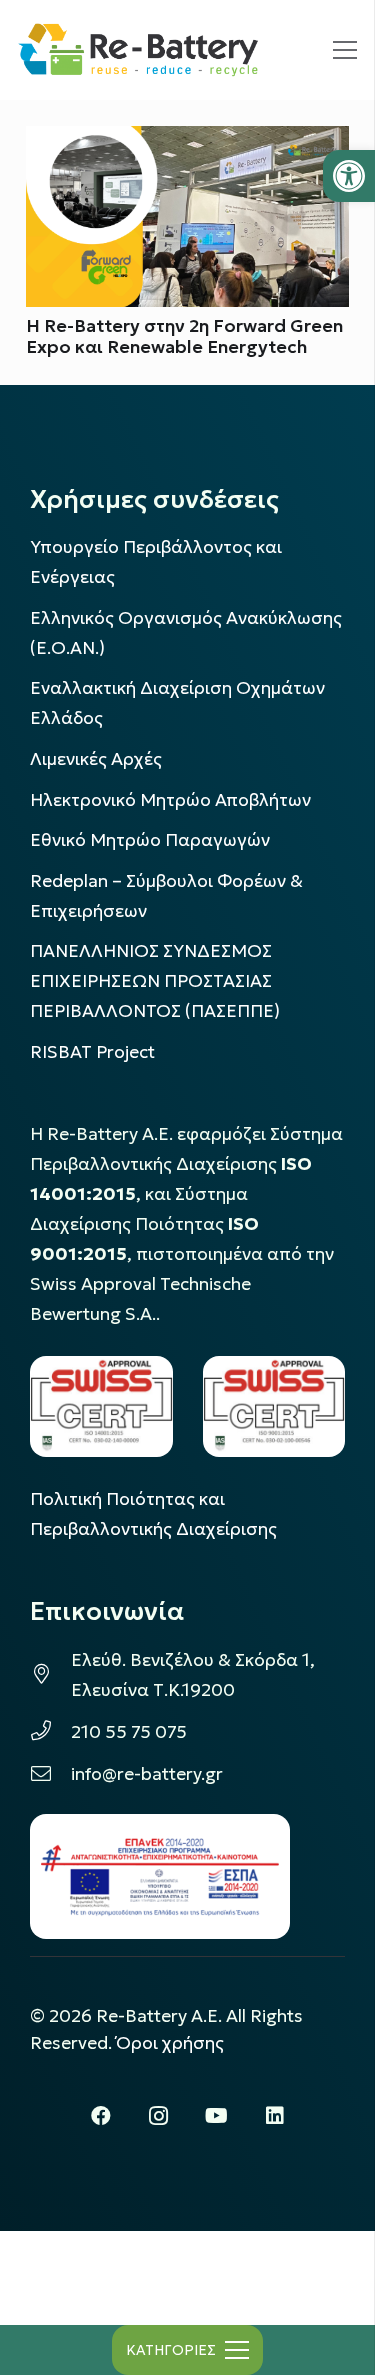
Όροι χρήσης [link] (170, 2043)
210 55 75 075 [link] (129, 1732)
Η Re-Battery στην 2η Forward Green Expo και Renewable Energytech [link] (184, 336)
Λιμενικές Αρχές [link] (96, 759)
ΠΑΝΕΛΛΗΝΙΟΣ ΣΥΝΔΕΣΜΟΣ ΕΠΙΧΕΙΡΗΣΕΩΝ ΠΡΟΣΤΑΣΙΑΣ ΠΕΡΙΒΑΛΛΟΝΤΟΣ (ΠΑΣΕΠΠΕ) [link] (155, 981)
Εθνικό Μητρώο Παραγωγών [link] (150, 840)
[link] (349, 176)
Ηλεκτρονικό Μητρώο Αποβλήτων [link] (170, 800)
